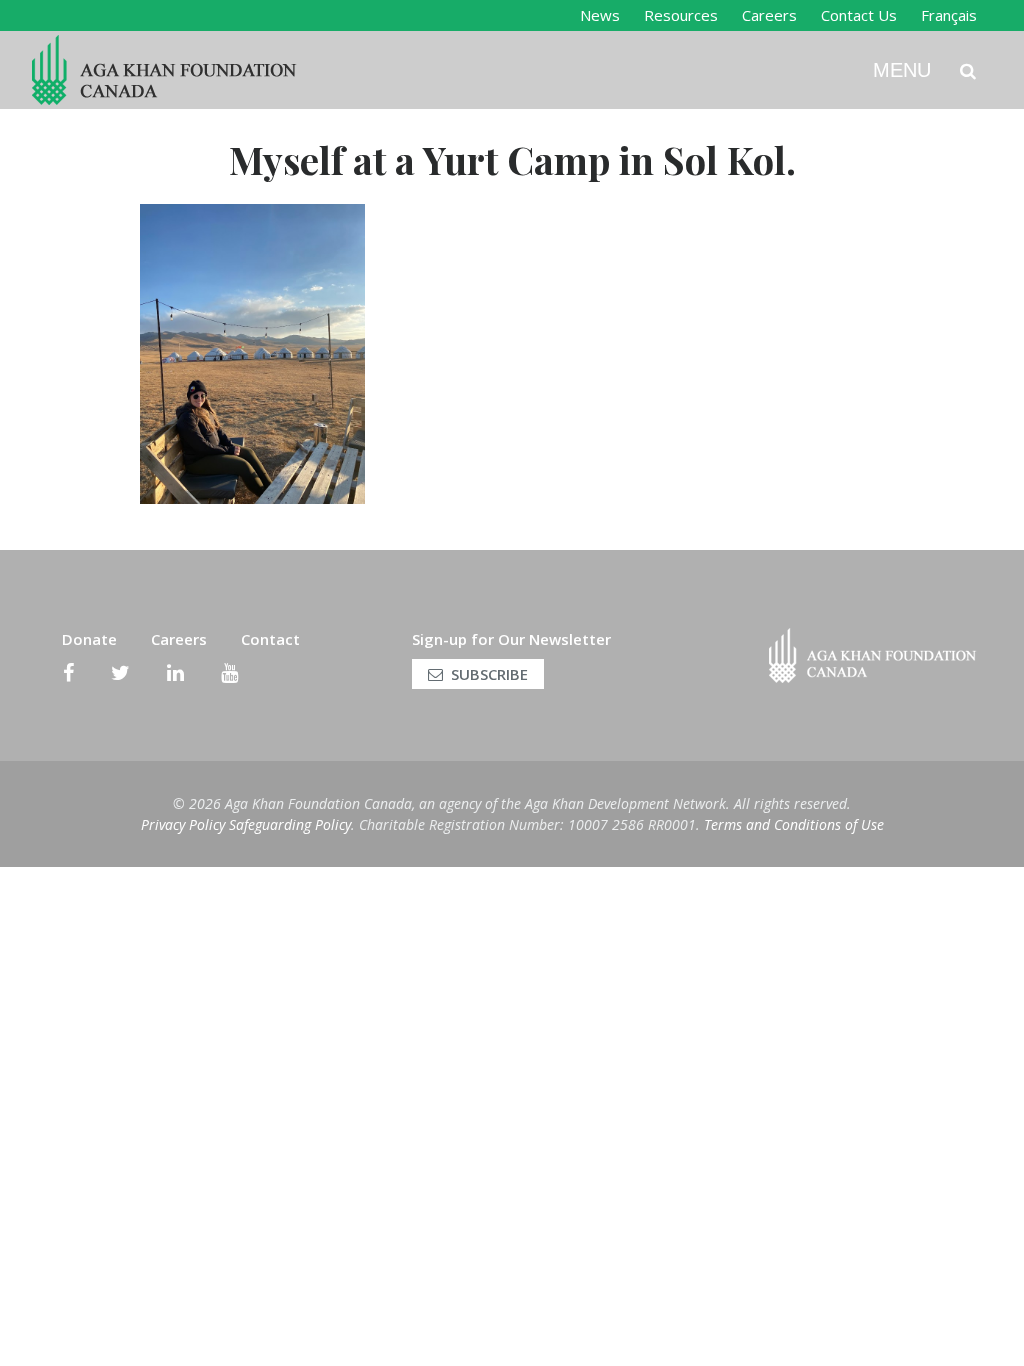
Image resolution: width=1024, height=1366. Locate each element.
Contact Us (859, 15)
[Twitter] (120, 673)
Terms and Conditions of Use (794, 824)
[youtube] (229, 673)
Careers (769, 15)
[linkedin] (175, 673)
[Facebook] (68, 673)
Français (949, 15)
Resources (681, 15)
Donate (89, 639)
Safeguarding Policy (290, 824)
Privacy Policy (183, 824)
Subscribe (489, 674)
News (600, 15)
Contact (270, 639)
